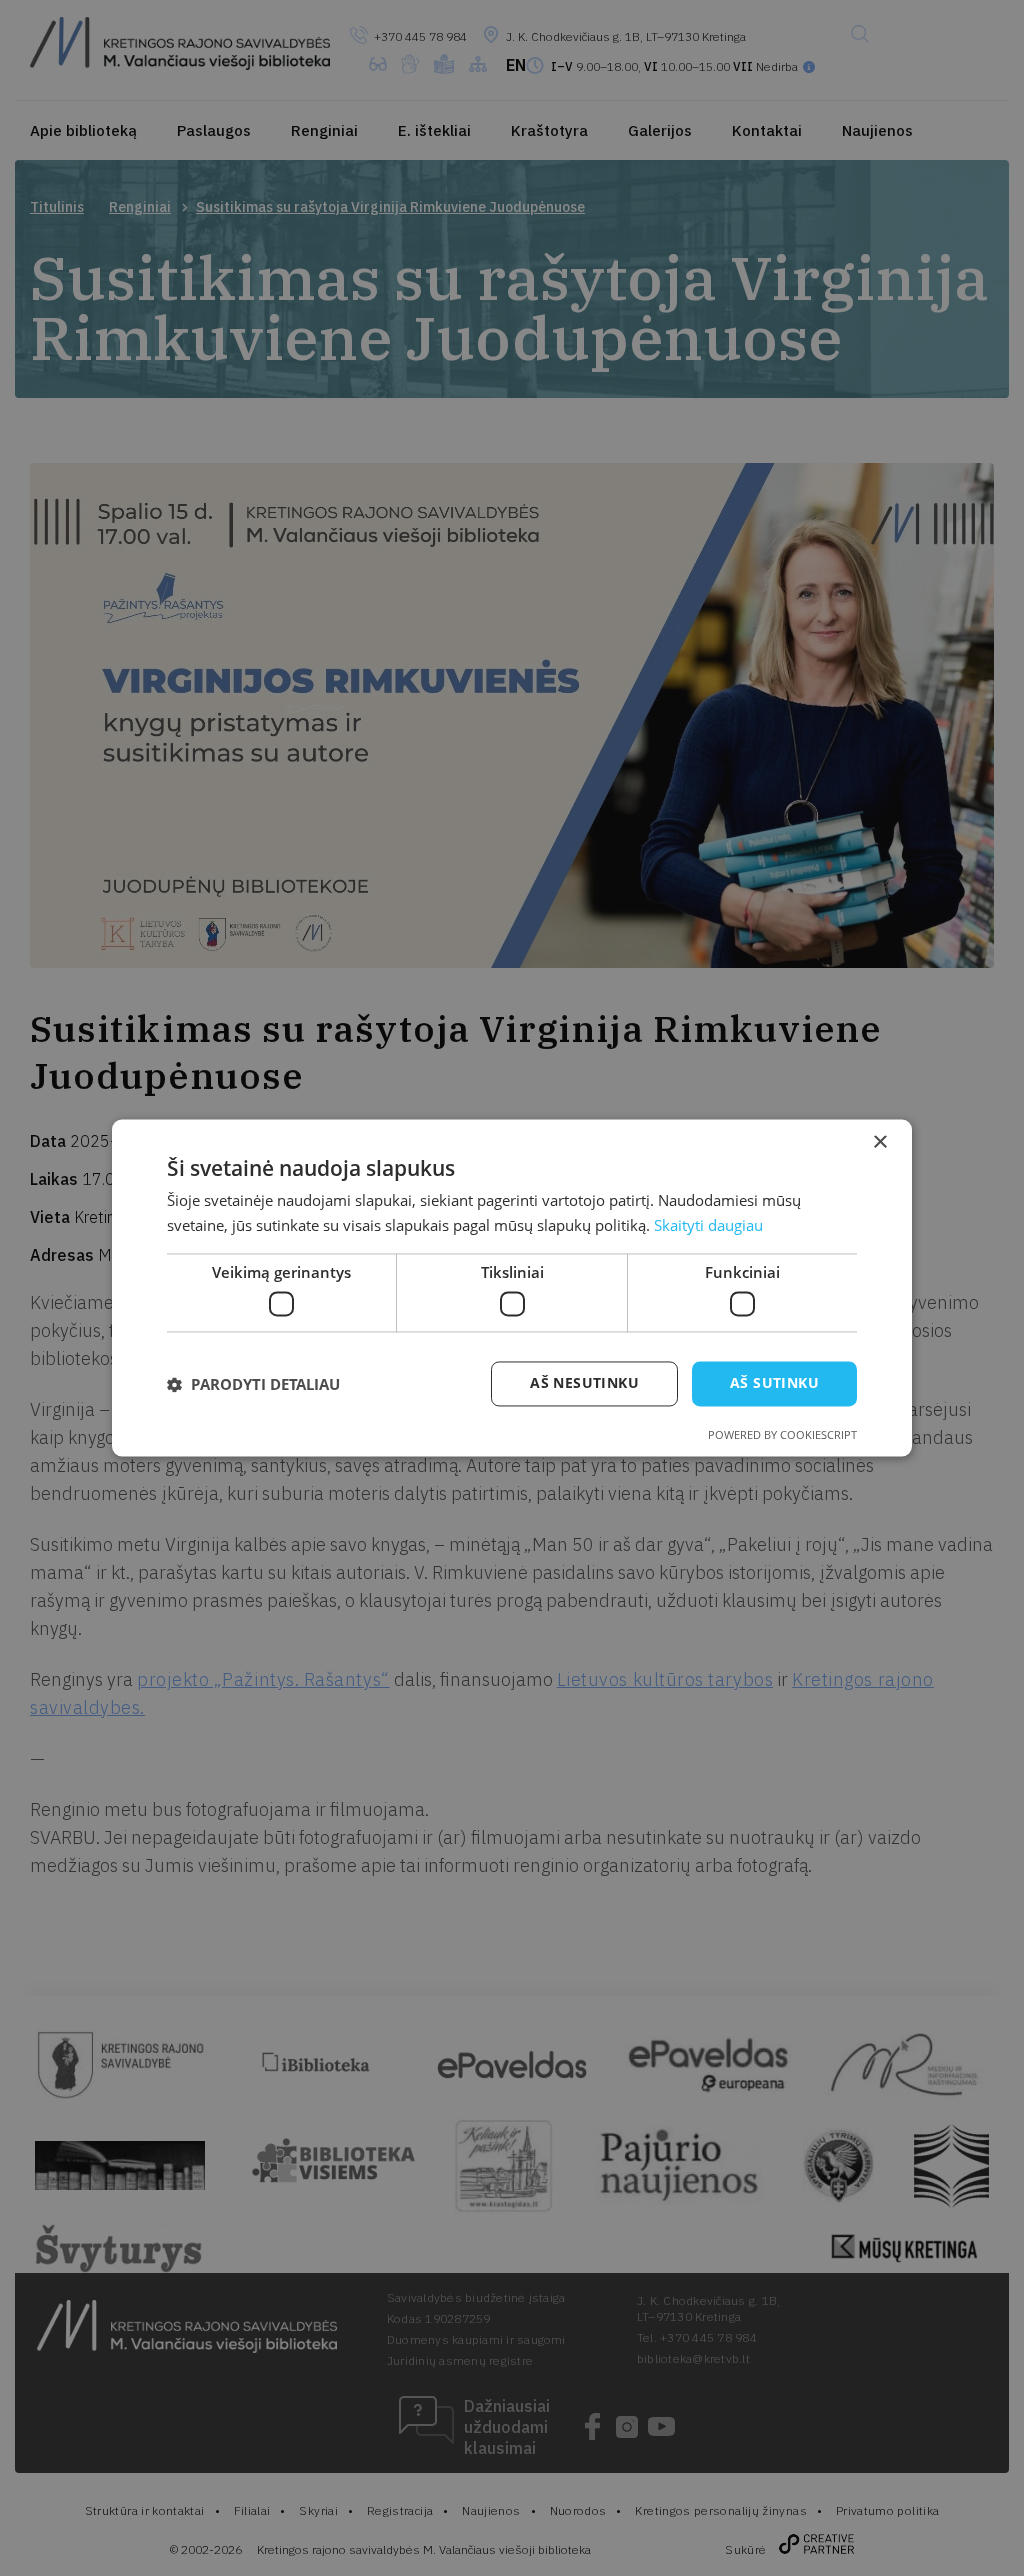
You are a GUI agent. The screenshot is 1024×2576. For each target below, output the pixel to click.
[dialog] (512, 1288)
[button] (253, 1384)
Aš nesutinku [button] (584, 1383)
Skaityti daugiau (708, 1226)
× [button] (879, 1142)
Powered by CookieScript (782, 1435)
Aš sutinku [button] (774, 1383)
